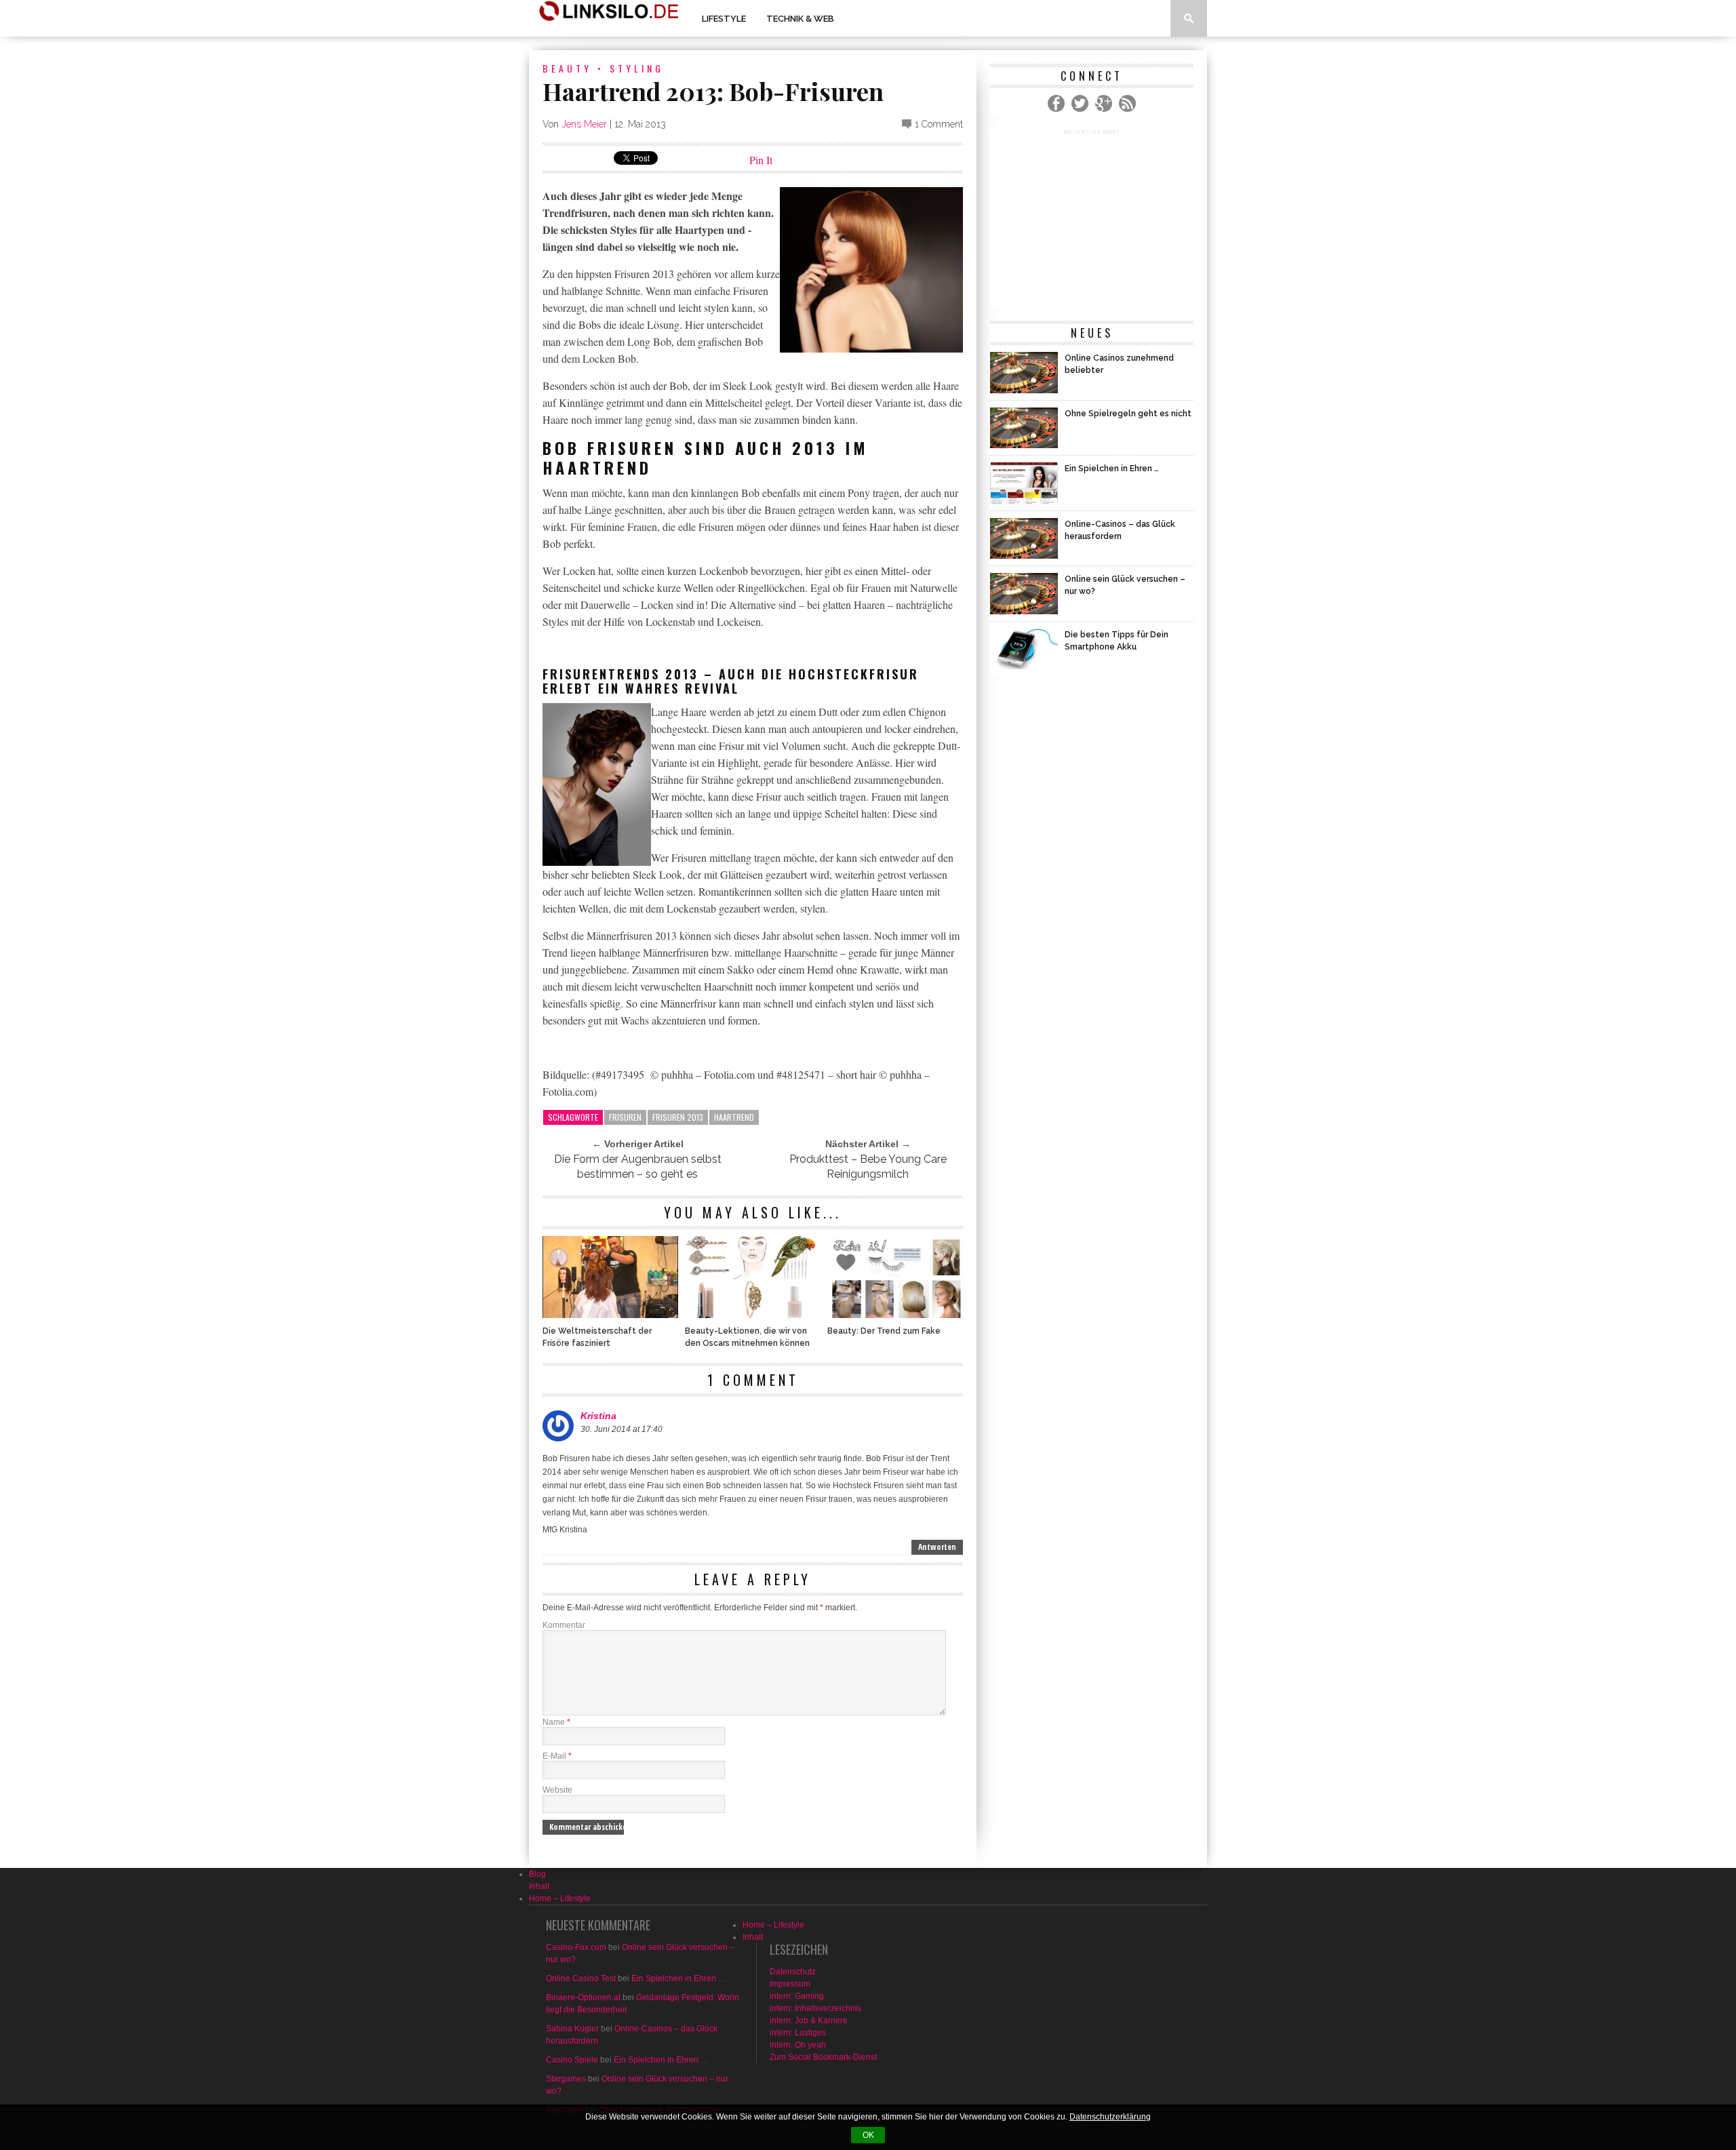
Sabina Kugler (572, 2029)
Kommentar (564, 1625)
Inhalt (539, 1886)
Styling (637, 68)
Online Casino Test (581, 1978)
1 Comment (939, 124)
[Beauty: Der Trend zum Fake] (895, 1314)
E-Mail (557, 1756)
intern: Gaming (797, 1996)
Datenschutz (793, 1972)
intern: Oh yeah (798, 2045)
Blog (537, 1874)
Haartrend (734, 1117)
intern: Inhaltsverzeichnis (815, 2008)
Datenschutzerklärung (1110, 2117)
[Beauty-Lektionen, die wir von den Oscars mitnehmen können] (753, 1314)
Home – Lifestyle (560, 1898)
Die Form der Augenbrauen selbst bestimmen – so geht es (638, 1167)
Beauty (567, 68)
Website (557, 1790)
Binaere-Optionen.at (583, 1997)
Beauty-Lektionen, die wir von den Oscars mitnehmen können (747, 1337)
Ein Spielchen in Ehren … (679, 1978)
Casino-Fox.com (576, 1947)
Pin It (761, 160)
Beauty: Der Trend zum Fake (884, 1331)
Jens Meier (584, 124)
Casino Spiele (572, 2060)
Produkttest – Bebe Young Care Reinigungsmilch (868, 1167)
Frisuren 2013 (678, 1117)
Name (556, 1722)
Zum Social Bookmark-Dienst (823, 2057)
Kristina (598, 1416)
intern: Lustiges (798, 2033)
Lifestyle (724, 19)
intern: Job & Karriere (809, 2020)
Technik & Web (800, 19)
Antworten (937, 1547)
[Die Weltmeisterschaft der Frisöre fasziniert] (610, 1314)
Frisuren (625, 1117)
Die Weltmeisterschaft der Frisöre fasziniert (597, 1337)
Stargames (566, 2079)
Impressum (790, 1984)
